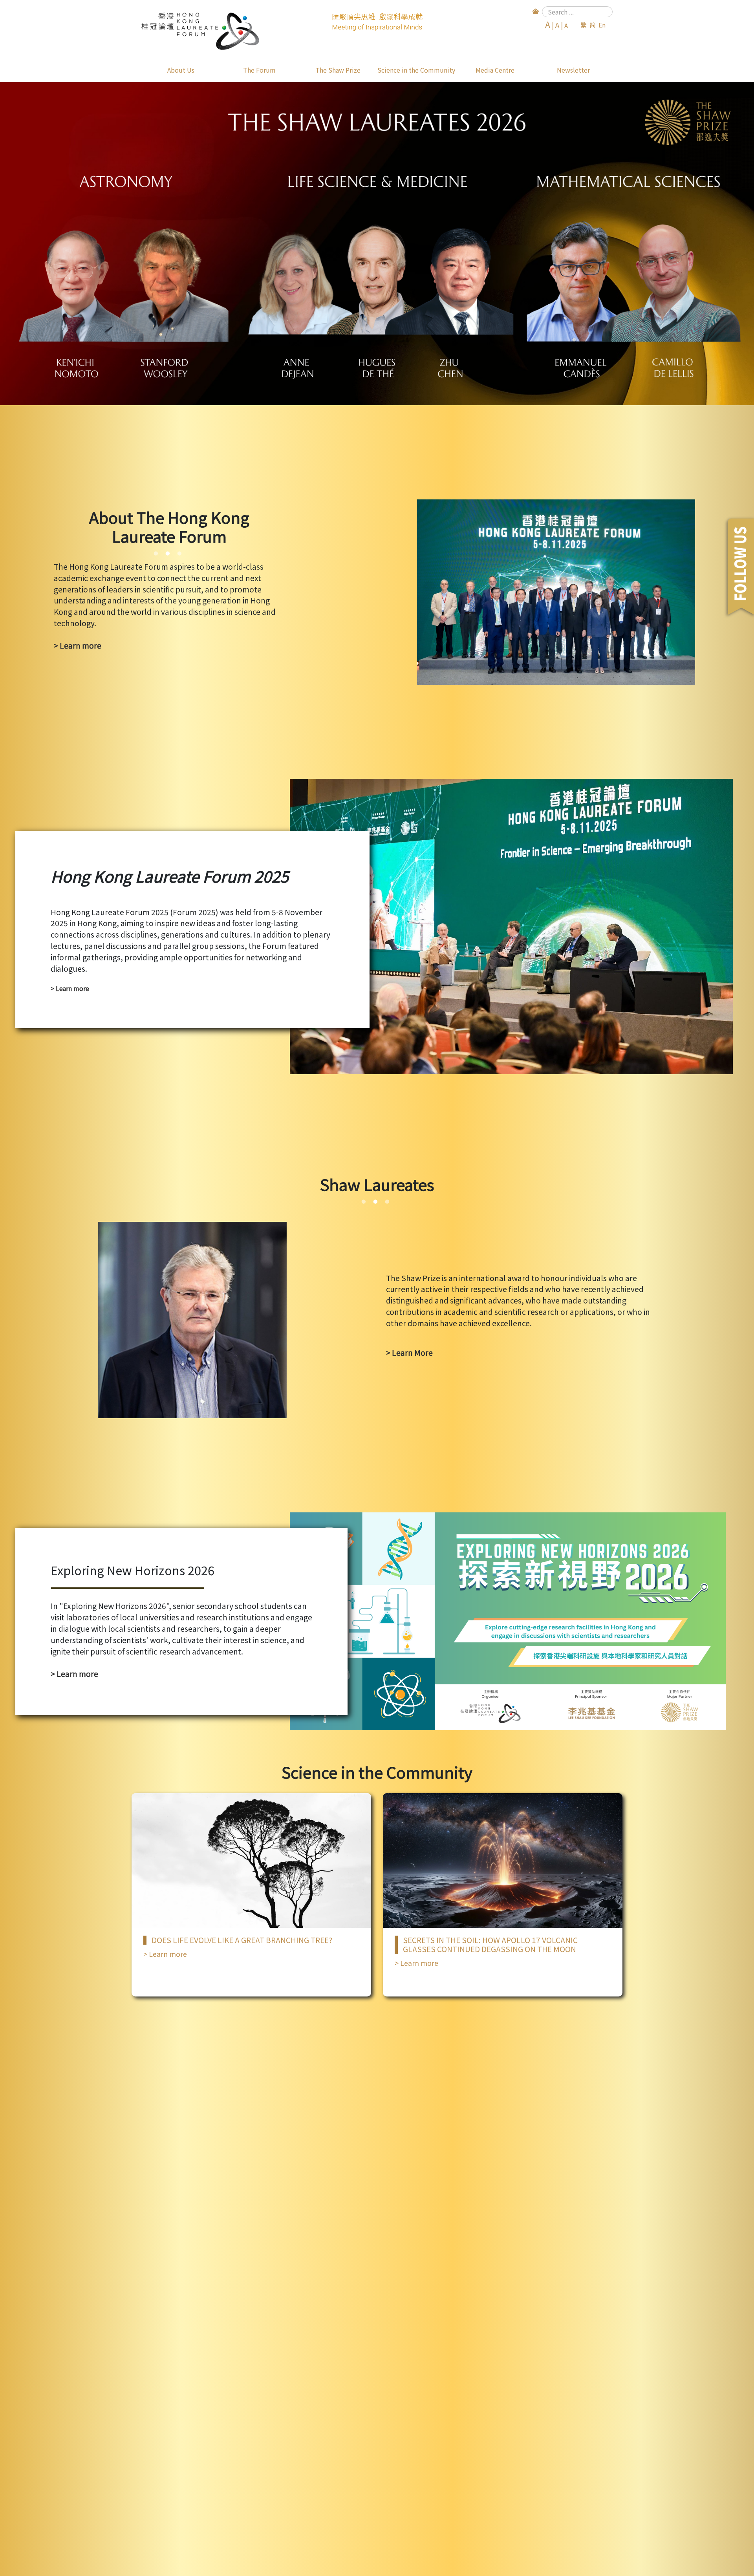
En (602, 25)
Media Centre (495, 70)
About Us (181, 70)
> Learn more (78, 645)
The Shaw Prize (338, 70)
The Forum (259, 70)
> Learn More (409, 1353)
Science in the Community (416, 70)
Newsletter (573, 70)
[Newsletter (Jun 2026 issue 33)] (377, 244)
